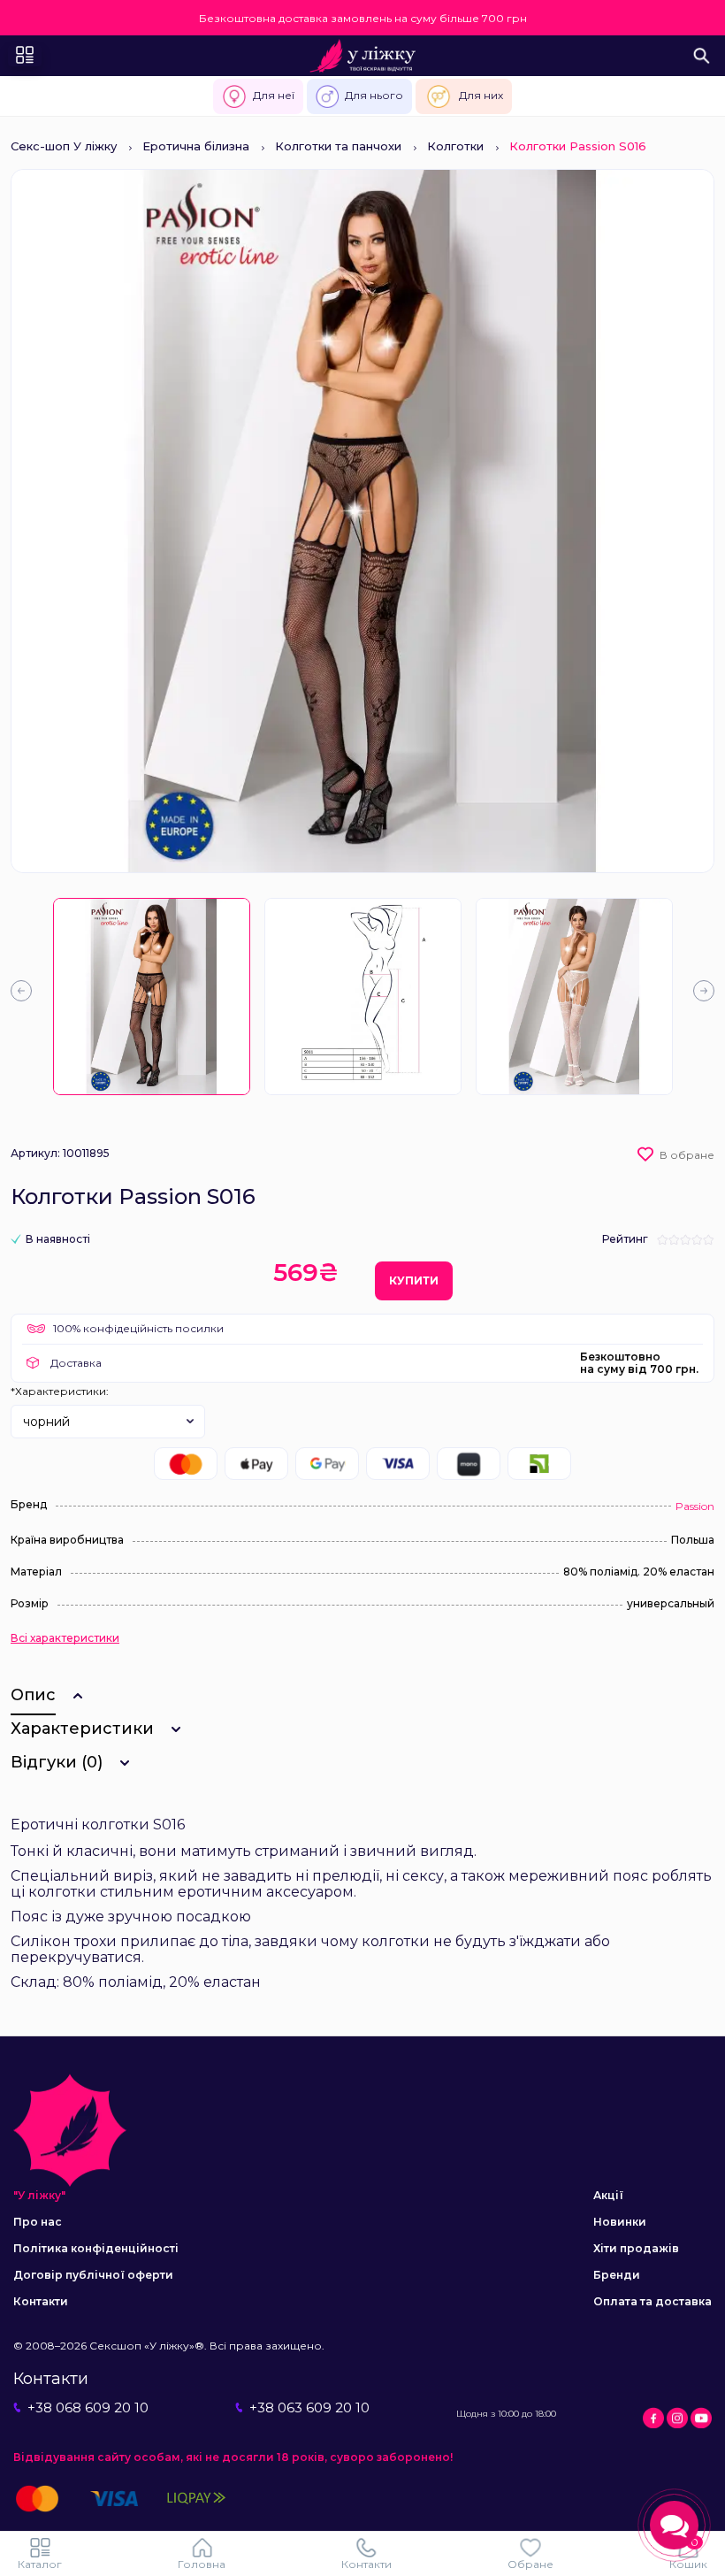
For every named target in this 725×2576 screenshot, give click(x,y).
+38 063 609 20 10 (309, 2407)
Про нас (38, 2222)
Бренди (617, 2275)
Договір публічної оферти (93, 2275)
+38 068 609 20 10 (88, 2407)
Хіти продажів (636, 2248)
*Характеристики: (60, 1391)
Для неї (274, 95)
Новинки (620, 2222)
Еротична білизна (196, 146)
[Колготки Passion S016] (152, 997)
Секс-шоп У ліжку (64, 146)
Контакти (41, 2301)
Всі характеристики (65, 1638)
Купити (414, 1280)
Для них (481, 95)
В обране (687, 1155)
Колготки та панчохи (338, 146)
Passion (695, 1506)
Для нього (374, 95)
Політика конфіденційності (96, 2248)
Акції (608, 2195)
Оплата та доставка (652, 2301)
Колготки (455, 146)
